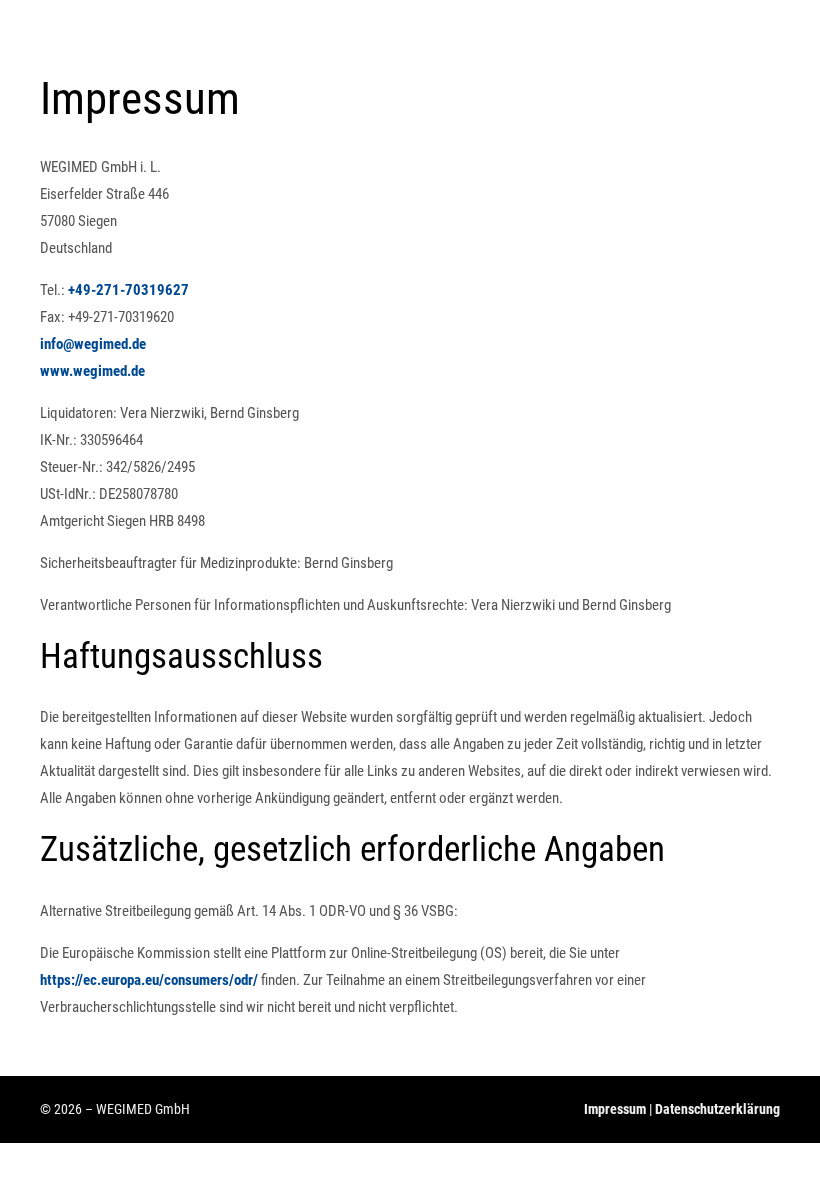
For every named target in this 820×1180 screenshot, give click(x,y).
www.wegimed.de (92, 371)
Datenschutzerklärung (717, 1109)
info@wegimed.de (93, 344)
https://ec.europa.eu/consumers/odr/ (149, 980)
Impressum (615, 1109)
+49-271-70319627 (128, 290)
